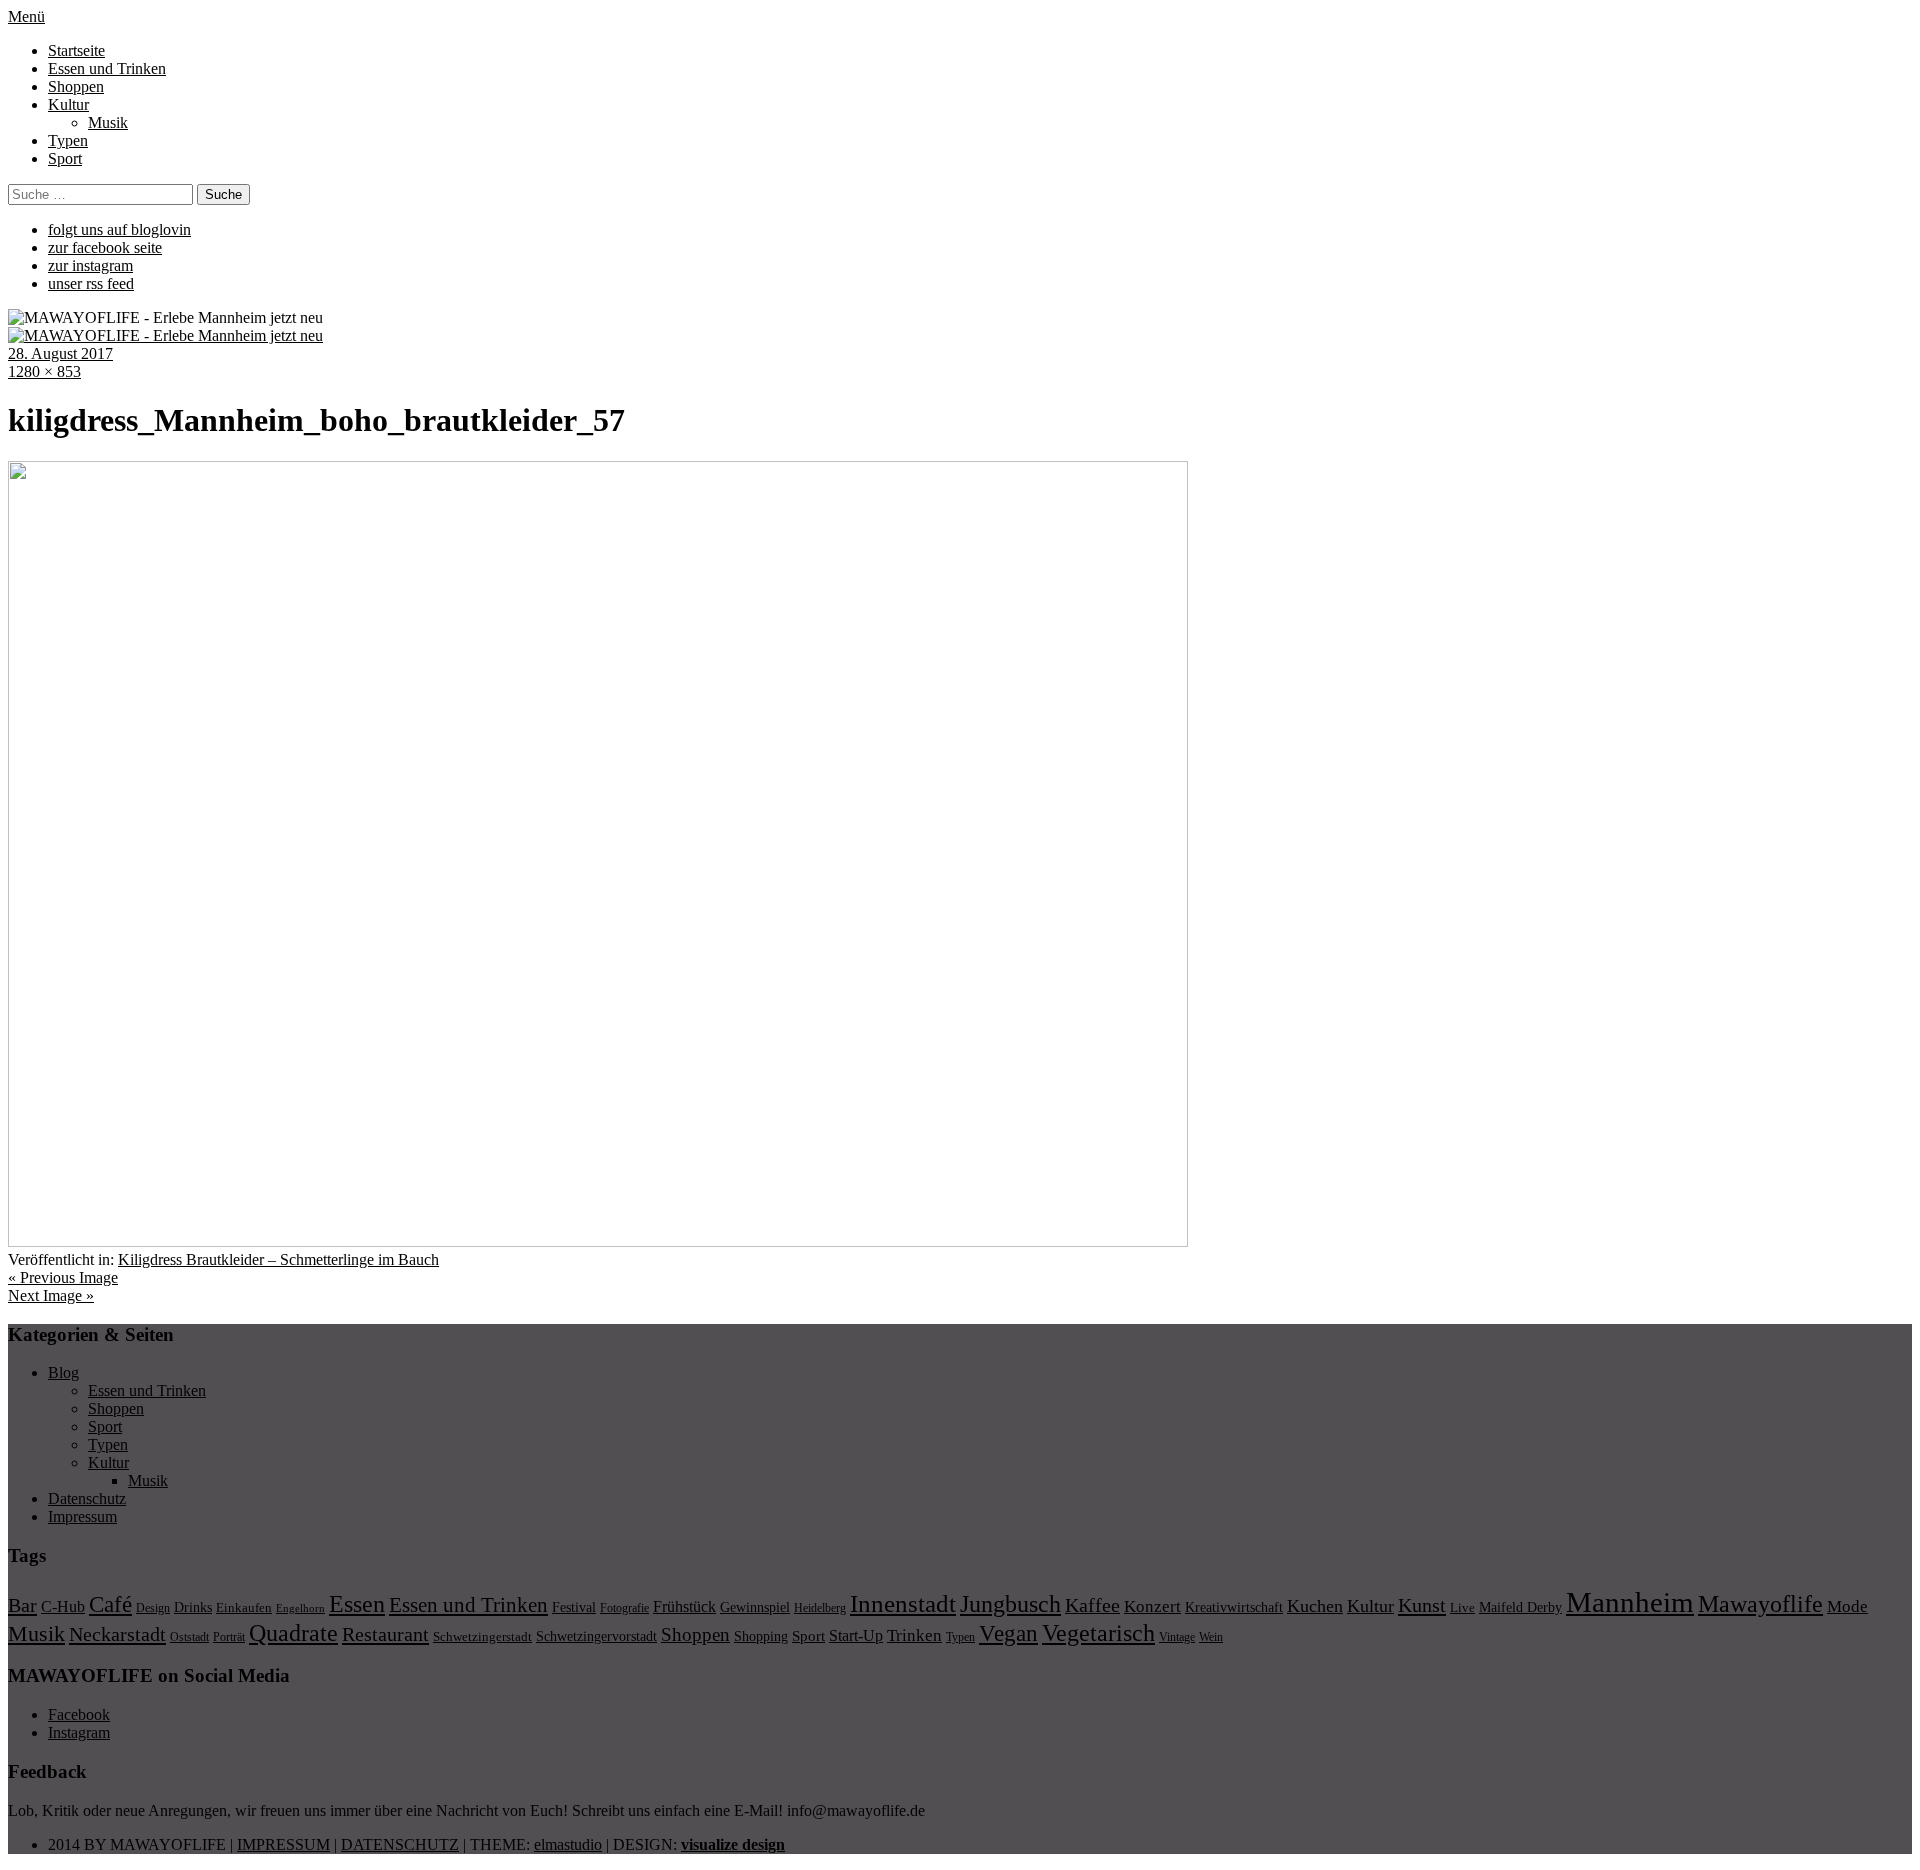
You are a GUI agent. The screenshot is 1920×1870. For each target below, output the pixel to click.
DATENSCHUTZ (400, 1844)
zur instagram (90, 265)
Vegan (1008, 1633)
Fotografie (624, 1608)
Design (153, 1608)
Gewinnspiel (755, 1607)
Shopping (761, 1636)
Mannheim (1630, 1602)
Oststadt (189, 1637)
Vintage (1177, 1637)
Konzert (1152, 1606)
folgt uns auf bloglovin (119, 229)
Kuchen (1315, 1606)
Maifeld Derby (1520, 1607)
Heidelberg (820, 1608)
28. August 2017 (60, 353)
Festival (574, 1607)
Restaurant (385, 1634)
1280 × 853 (44, 371)
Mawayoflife (1760, 1604)
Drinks (193, 1607)
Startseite (76, 50)
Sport (65, 158)
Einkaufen (244, 1607)
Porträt (229, 1637)
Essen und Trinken (107, 68)
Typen (68, 140)
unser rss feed (91, 283)
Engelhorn (300, 1608)
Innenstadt (903, 1603)
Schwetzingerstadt (482, 1636)
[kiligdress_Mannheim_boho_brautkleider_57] (598, 1241)
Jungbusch (1010, 1603)
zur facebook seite (105, 247)
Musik (108, 122)
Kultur (68, 104)
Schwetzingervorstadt (596, 1636)
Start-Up (856, 1635)
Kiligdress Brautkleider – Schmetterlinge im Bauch (278, 1259)
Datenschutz (87, 1498)
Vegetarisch (1098, 1632)
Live (1462, 1607)
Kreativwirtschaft (1234, 1607)
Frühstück (684, 1606)
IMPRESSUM (283, 1844)
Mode (1847, 1606)
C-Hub (63, 1606)
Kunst (1422, 1605)
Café (110, 1604)
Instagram (79, 1732)
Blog (63, 1372)
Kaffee (1092, 1605)
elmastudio (568, 1844)
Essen (357, 1603)
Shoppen (76, 86)
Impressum (82, 1516)
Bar (22, 1605)
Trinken (914, 1635)
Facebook (79, 1714)
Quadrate (293, 1633)
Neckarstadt (117, 1634)
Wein (1211, 1637)
